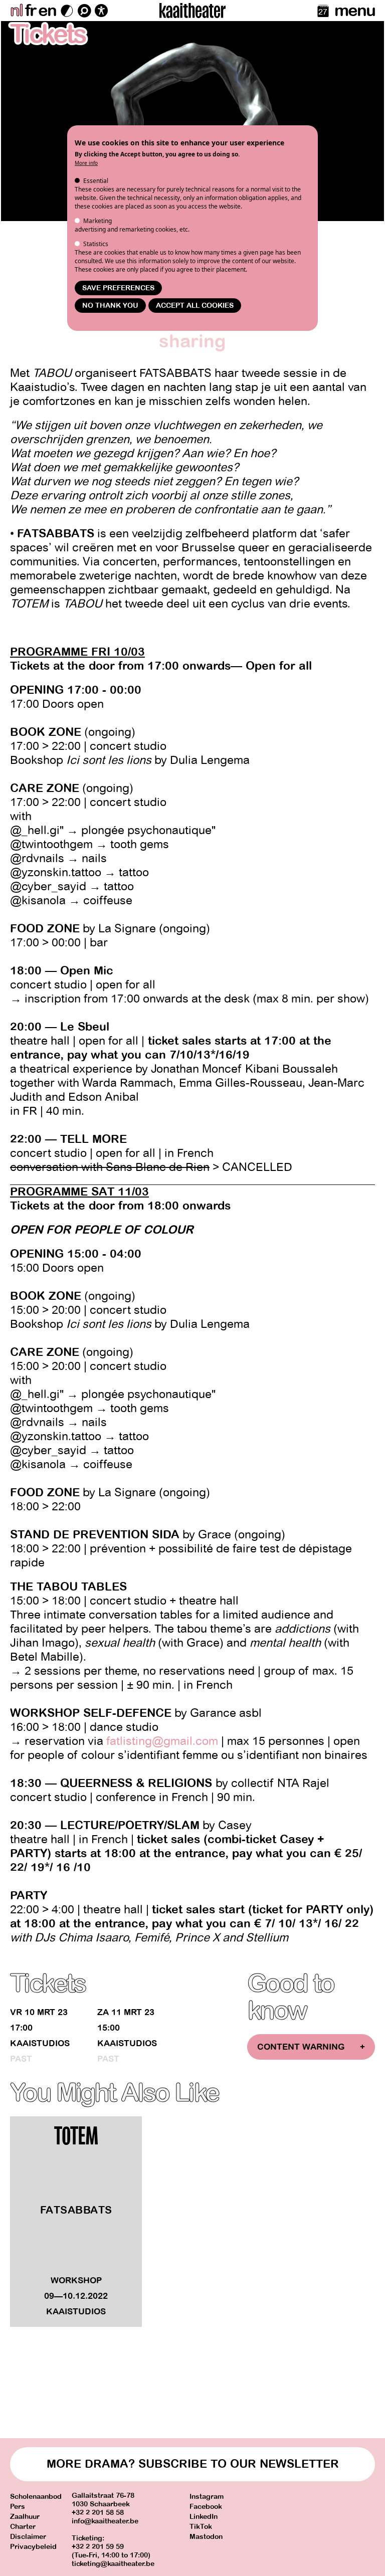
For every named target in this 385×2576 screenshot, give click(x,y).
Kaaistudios (40, 2043)
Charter (23, 2527)
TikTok (201, 2527)
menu (355, 11)
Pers (18, 2507)
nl (16, 11)
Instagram (207, 2497)
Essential (96, 181)
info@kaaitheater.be (105, 2521)
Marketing (98, 221)
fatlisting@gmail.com (162, 1741)
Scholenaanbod (36, 2497)
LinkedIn (204, 2517)
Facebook (206, 2507)
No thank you (110, 306)
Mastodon (206, 2537)
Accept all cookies (195, 306)
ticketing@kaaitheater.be (113, 2564)
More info (86, 163)
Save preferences (118, 288)
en (47, 11)
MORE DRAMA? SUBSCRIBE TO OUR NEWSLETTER (193, 2464)
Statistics (96, 244)
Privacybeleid (33, 2547)
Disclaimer (28, 2537)
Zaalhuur (25, 2517)
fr (30, 11)
